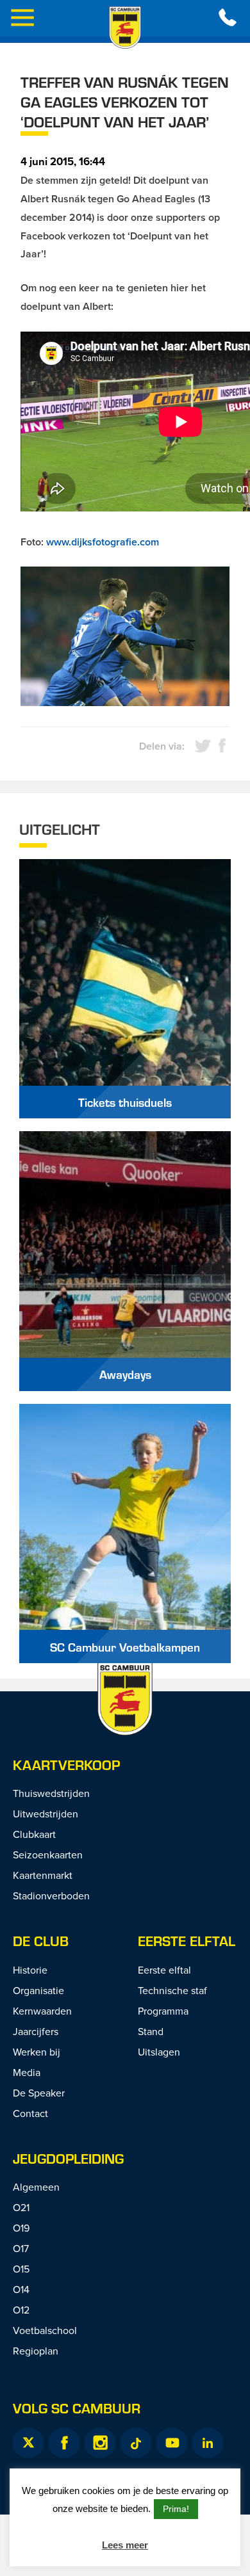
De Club (41, 1941)
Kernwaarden (42, 2011)
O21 (21, 2207)
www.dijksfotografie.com (103, 542)
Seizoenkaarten (48, 1855)
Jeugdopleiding (68, 2158)
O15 (21, 2269)
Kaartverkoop (66, 1765)
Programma (163, 2011)
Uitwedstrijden (46, 1814)
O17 (21, 2248)
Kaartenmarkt (43, 1875)
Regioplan (36, 2351)
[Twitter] (28, 2443)
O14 (21, 2289)
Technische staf (172, 1990)
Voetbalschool (45, 2330)
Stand (151, 2031)
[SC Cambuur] (125, 28)
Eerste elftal (187, 1941)
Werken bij (37, 2052)
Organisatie (38, 1990)
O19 (21, 2228)
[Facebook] (64, 2443)
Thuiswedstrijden (51, 1793)
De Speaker (39, 2093)
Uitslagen (159, 2052)
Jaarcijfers (36, 2031)
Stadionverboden (51, 1896)
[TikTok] (136, 2443)
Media (27, 2072)
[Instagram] (100, 2443)
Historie (30, 1970)
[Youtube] (172, 2443)
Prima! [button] (176, 2509)
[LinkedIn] (208, 2443)
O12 (21, 2310)
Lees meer (125, 2545)
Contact (30, 2113)
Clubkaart (34, 1834)
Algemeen (36, 2187)
